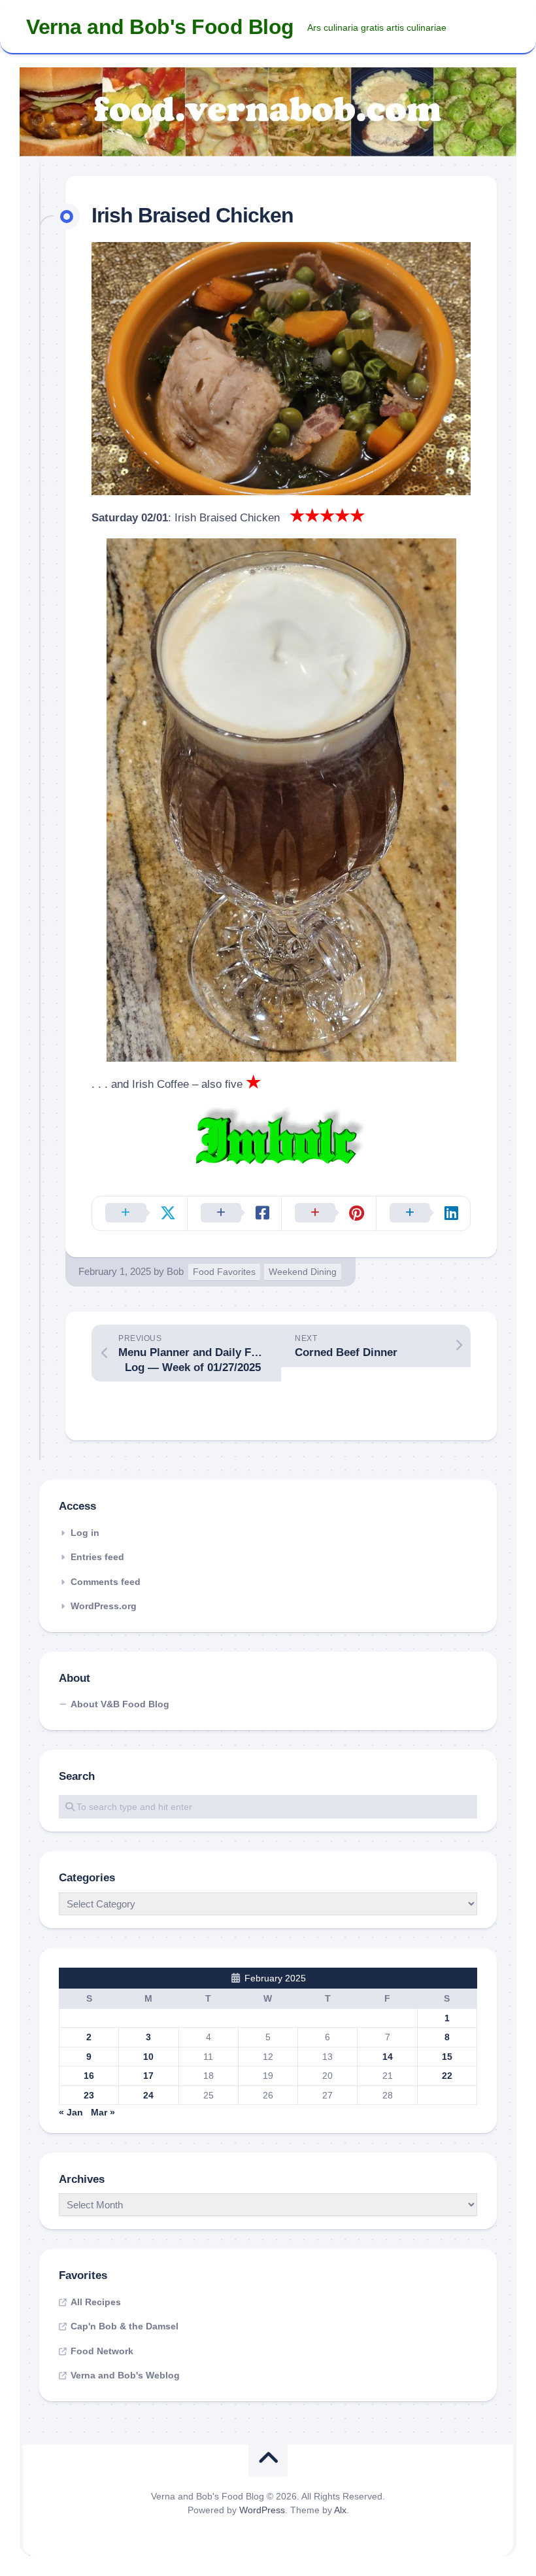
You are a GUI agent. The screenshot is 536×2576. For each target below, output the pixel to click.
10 (148, 2057)
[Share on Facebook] (234, 1213)
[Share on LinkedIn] (423, 1213)
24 (148, 2095)
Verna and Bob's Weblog (125, 2375)
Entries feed (97, 1557)
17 (148, 2076)
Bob (175, 1271)
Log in (85, 1533)
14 (388, 2057)
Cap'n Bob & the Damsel (125, 2326)
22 (447, 2076)
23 (89, 2095)
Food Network (102, 2351)
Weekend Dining (303, 1272)
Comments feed (106, 1582)
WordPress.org (104, 1606)
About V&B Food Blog (120, 1704)
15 (447, 2057)
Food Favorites (224, 1272)
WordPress (262, 2510)
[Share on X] (140, 1213)
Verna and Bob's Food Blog (160, 27)
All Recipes (96, 2302)
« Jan (71, 2112)
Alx (340, 2510)
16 (89, 2076)
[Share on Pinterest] (328, 1213)
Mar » (103, 2112)
